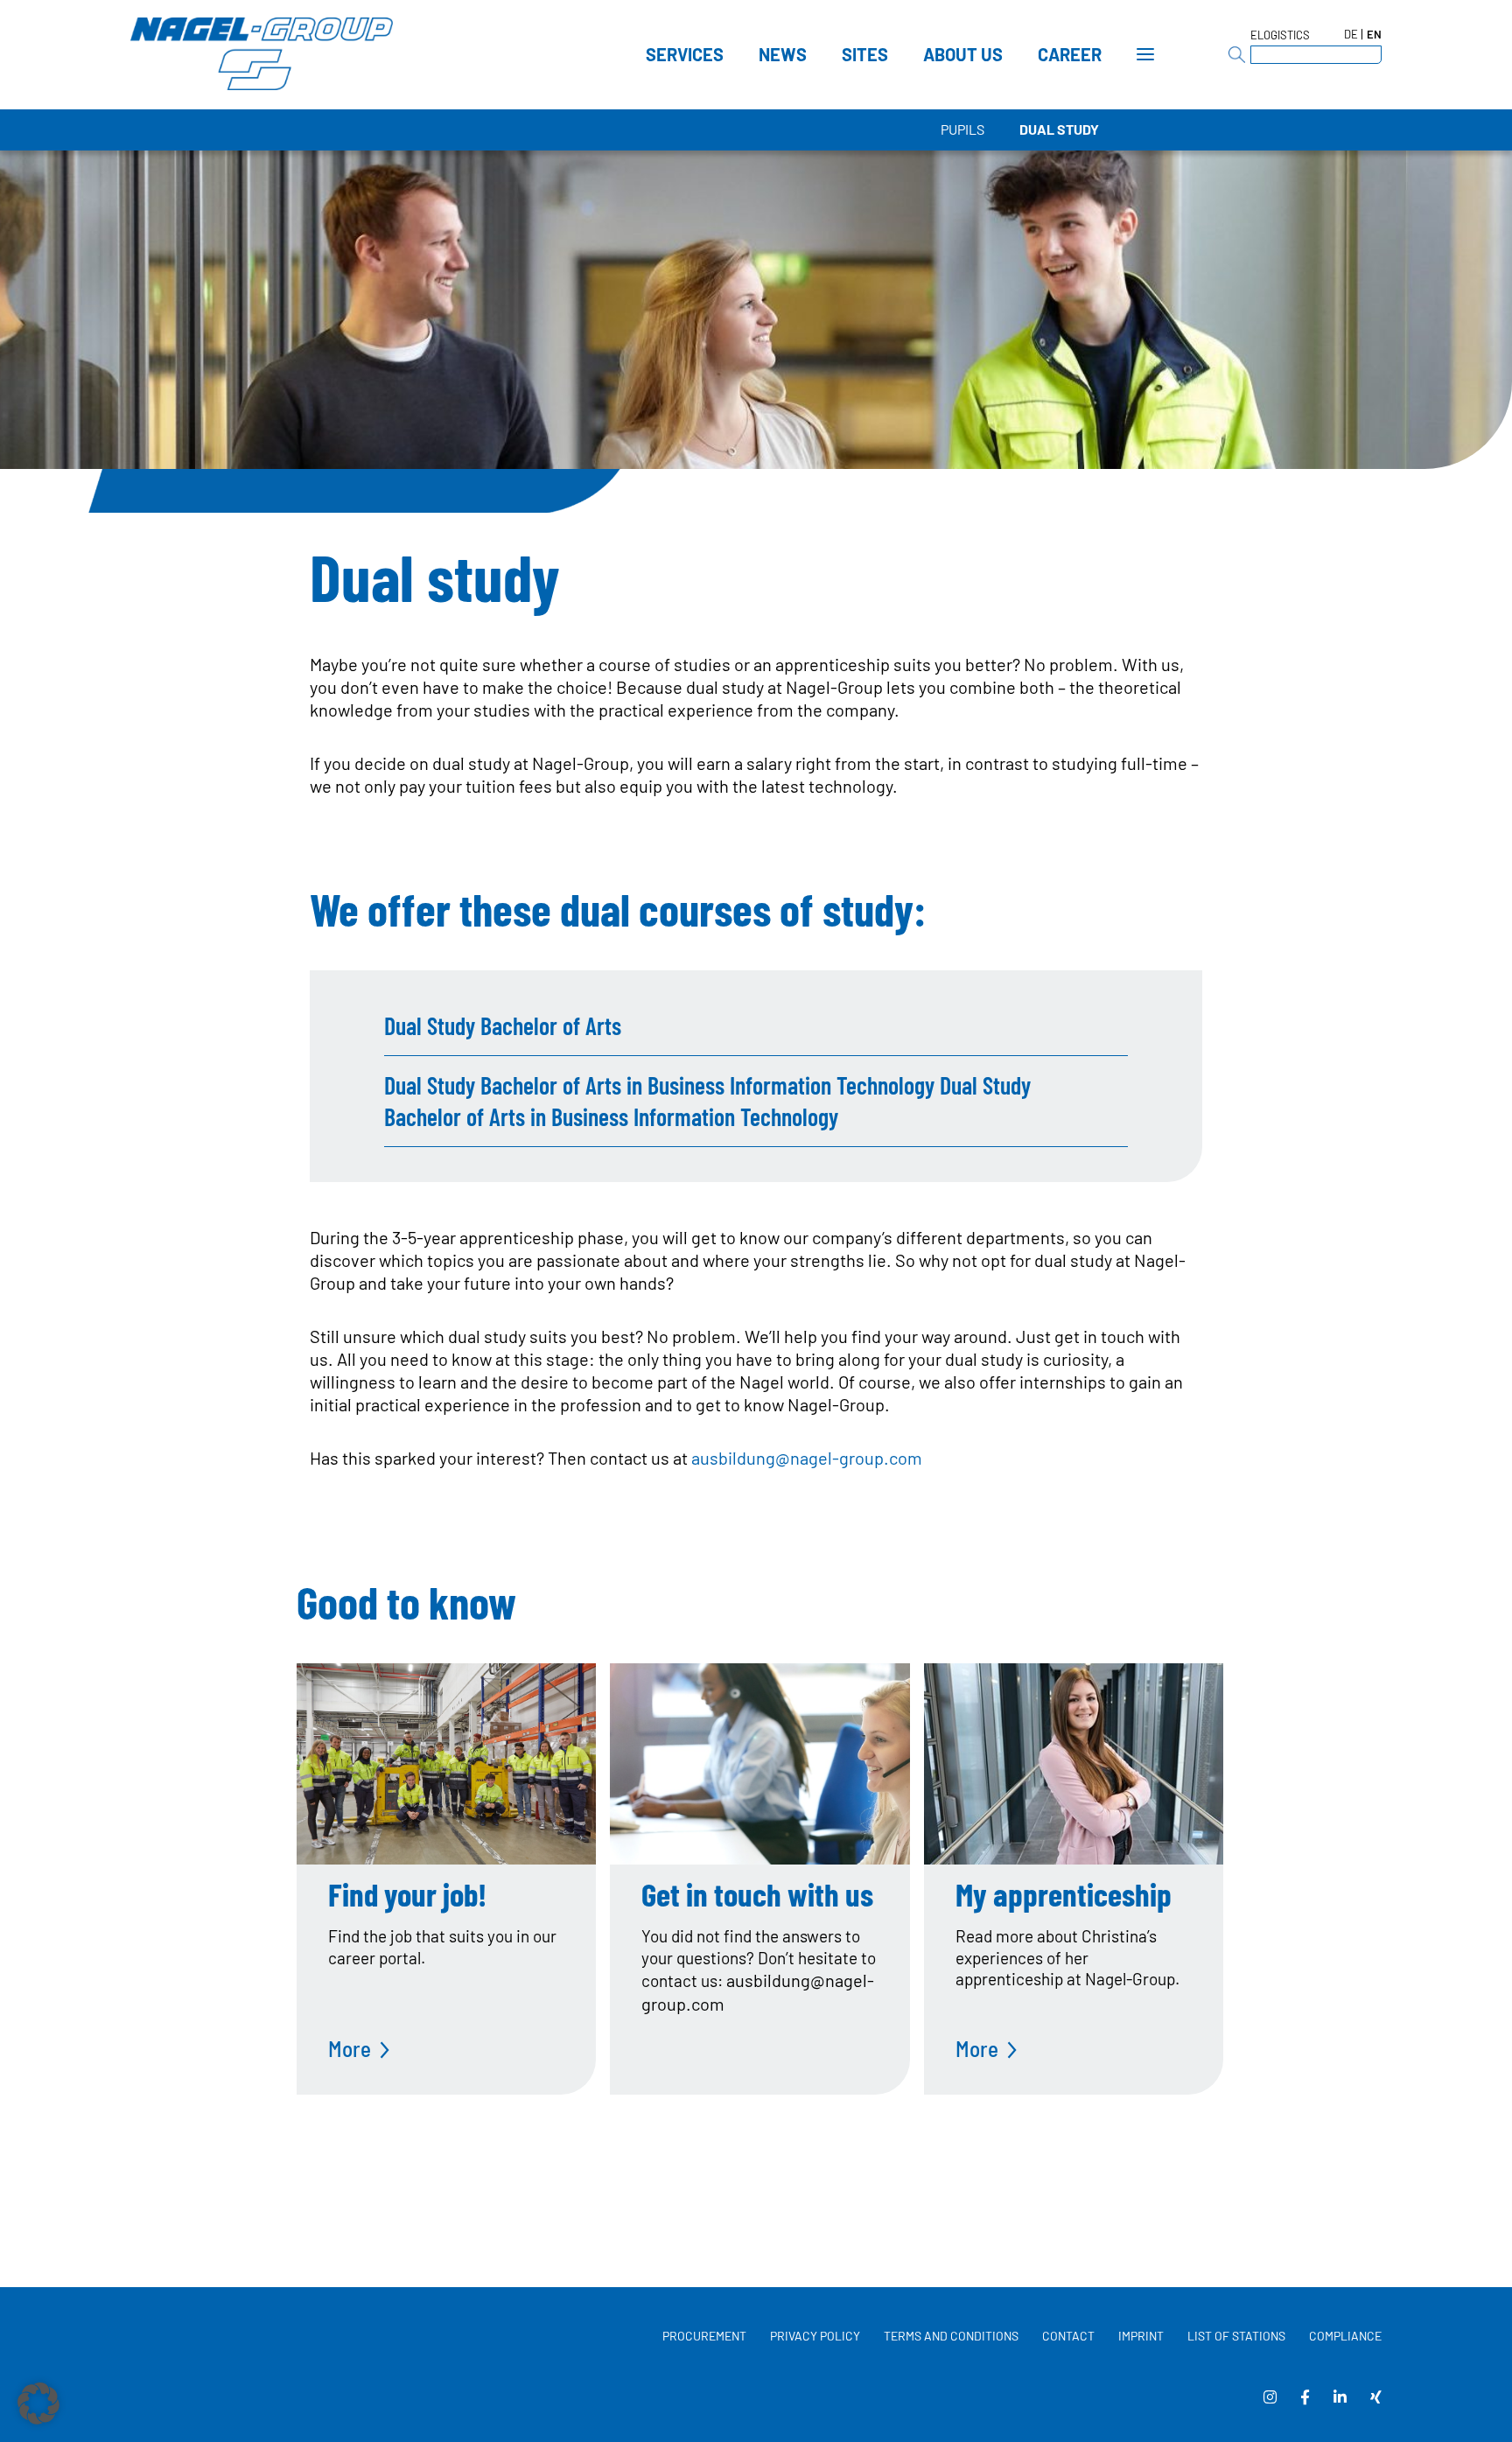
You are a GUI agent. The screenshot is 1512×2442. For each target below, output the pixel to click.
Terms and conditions (951, 2336)
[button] (38, 2404)
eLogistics (1280, 35)
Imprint (1141, 2336)
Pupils (962, 129)
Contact (1068, 2336)
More (350, 2048)
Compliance (1345, 2336)
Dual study (1059, 129)
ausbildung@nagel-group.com (807, 1458)
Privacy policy (815, 2336)
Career (1070, 54)
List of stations (1236, 2336)
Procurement (704, 2336)
